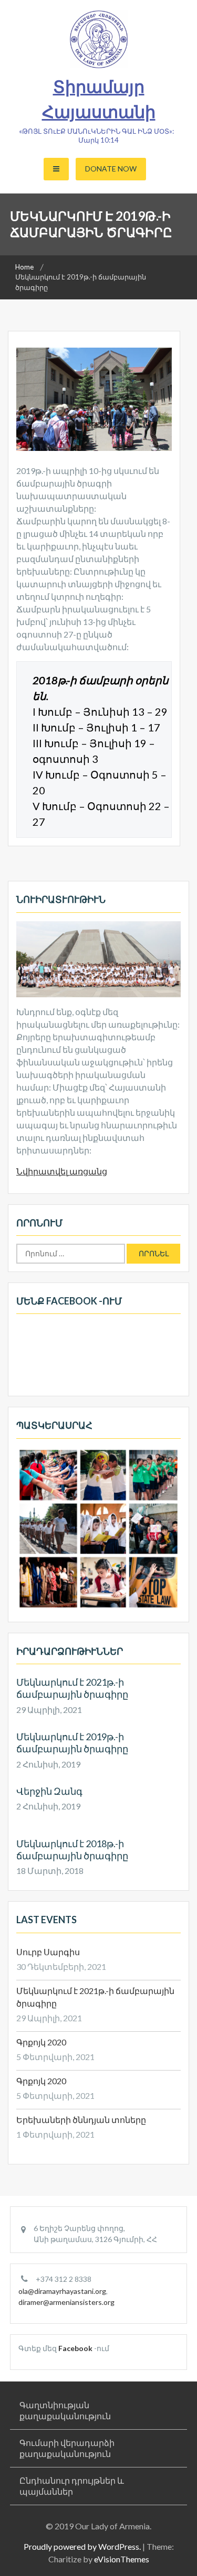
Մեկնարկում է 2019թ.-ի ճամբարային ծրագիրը (72, 1743)
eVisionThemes (122, 2559)
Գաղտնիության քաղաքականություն (65, 2410)
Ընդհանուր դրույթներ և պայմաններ (72, 2486)
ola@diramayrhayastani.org (62, 2291)
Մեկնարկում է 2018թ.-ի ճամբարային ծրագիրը (72, 1850)
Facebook (75, 2348)
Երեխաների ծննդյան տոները (81, 2120)
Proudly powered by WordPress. (82, 2546)
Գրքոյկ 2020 (41, 2042)
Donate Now (111, 169)
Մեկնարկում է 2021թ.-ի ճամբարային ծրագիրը (72, 1688)
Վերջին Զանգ (49, 1791)
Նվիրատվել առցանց (62, 1171)
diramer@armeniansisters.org (66, 2302)
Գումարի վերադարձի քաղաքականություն (67, 2448)
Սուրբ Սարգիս (48, 1952)
